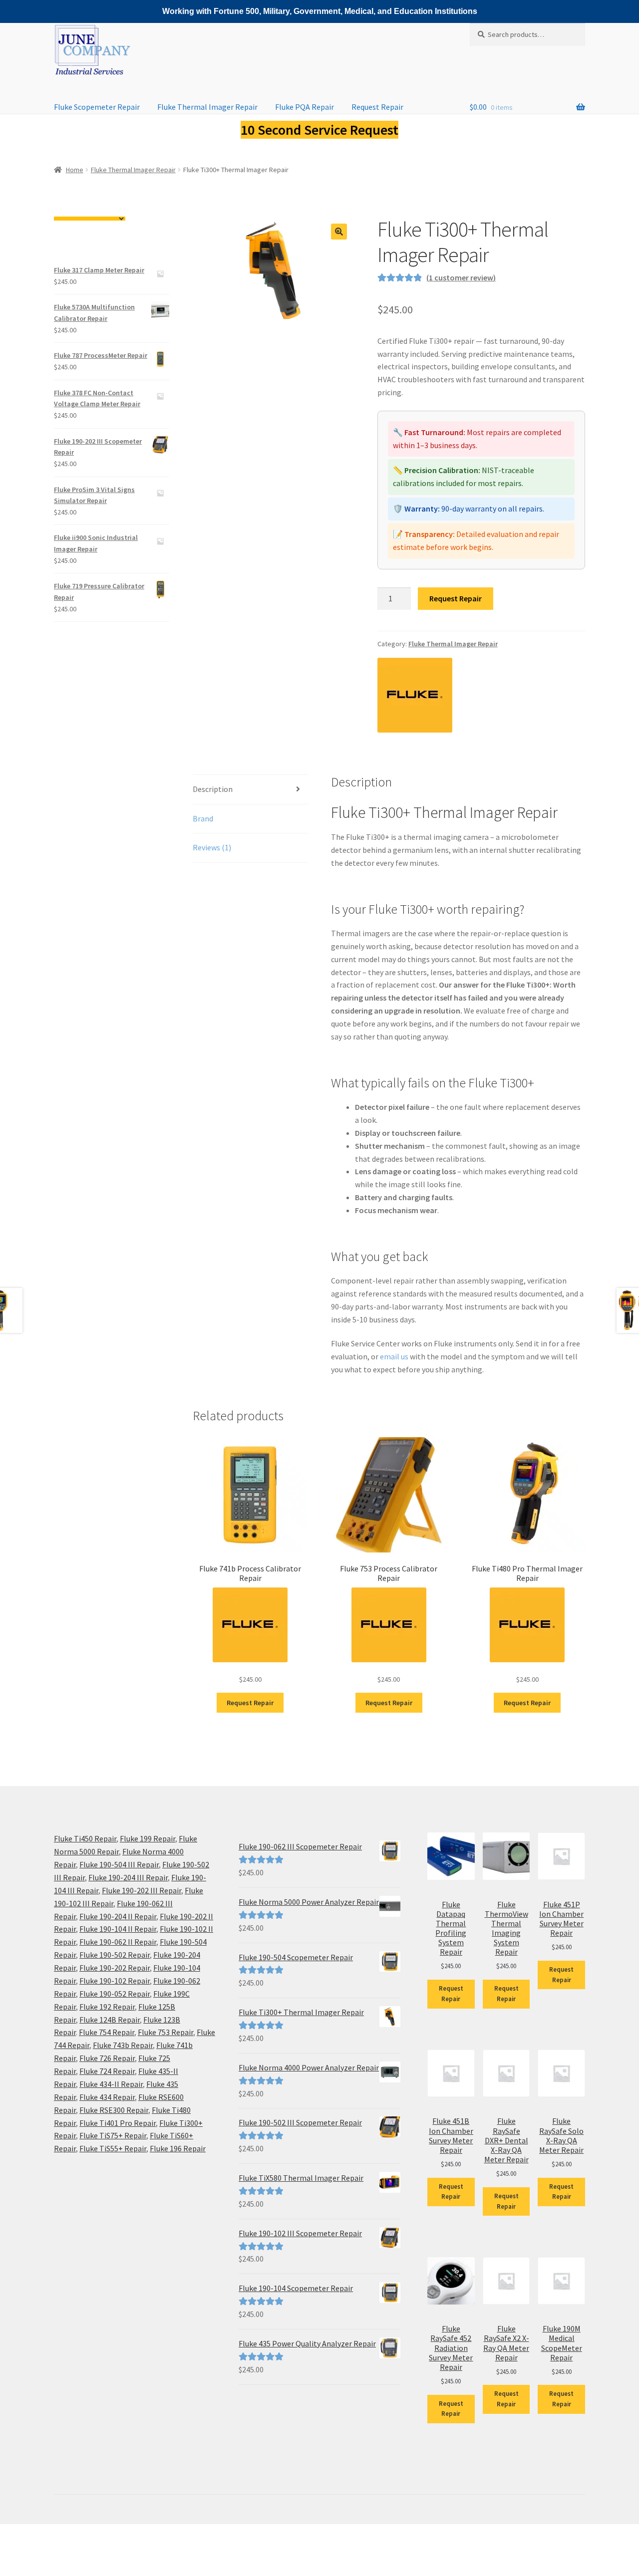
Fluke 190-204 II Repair (118, 1916)
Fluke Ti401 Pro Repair (118, 2123)
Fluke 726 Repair (107, 2058)
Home (75, 170)
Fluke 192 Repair (107, 2007)
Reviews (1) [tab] (212, 847)
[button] (339, 232)
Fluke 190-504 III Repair (119, 1864)
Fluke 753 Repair (165, 2032)
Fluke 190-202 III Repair (142, 1890)
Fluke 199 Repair (148, 1838)
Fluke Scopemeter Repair (97, 107)
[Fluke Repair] (415, 695)
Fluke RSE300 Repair (114, 2110)
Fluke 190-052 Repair (115, 1994)
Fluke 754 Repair (107, 2032)
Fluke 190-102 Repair (115, 1981)
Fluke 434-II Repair (111, 2084)
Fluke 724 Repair (107, 2071)
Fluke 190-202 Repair (115, 1968)
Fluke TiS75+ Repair (113, 2135)
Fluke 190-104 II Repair (118, 1929)
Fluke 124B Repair (110, 2020)
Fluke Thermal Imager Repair (207, 107)
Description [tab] (213, 789)
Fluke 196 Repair (178, 2148)
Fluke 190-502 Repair (115, 1955)
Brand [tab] (203, 818)
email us (394, 1356)
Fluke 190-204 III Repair (128, 1877)
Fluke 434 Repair (107, 2097)
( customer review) (461, 277)
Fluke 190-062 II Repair (118, 1942)
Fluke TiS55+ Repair (113, 2148)
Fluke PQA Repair (305, 107)
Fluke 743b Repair (123, 2045)
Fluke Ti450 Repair (85, 1838)
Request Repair (377, 107)
